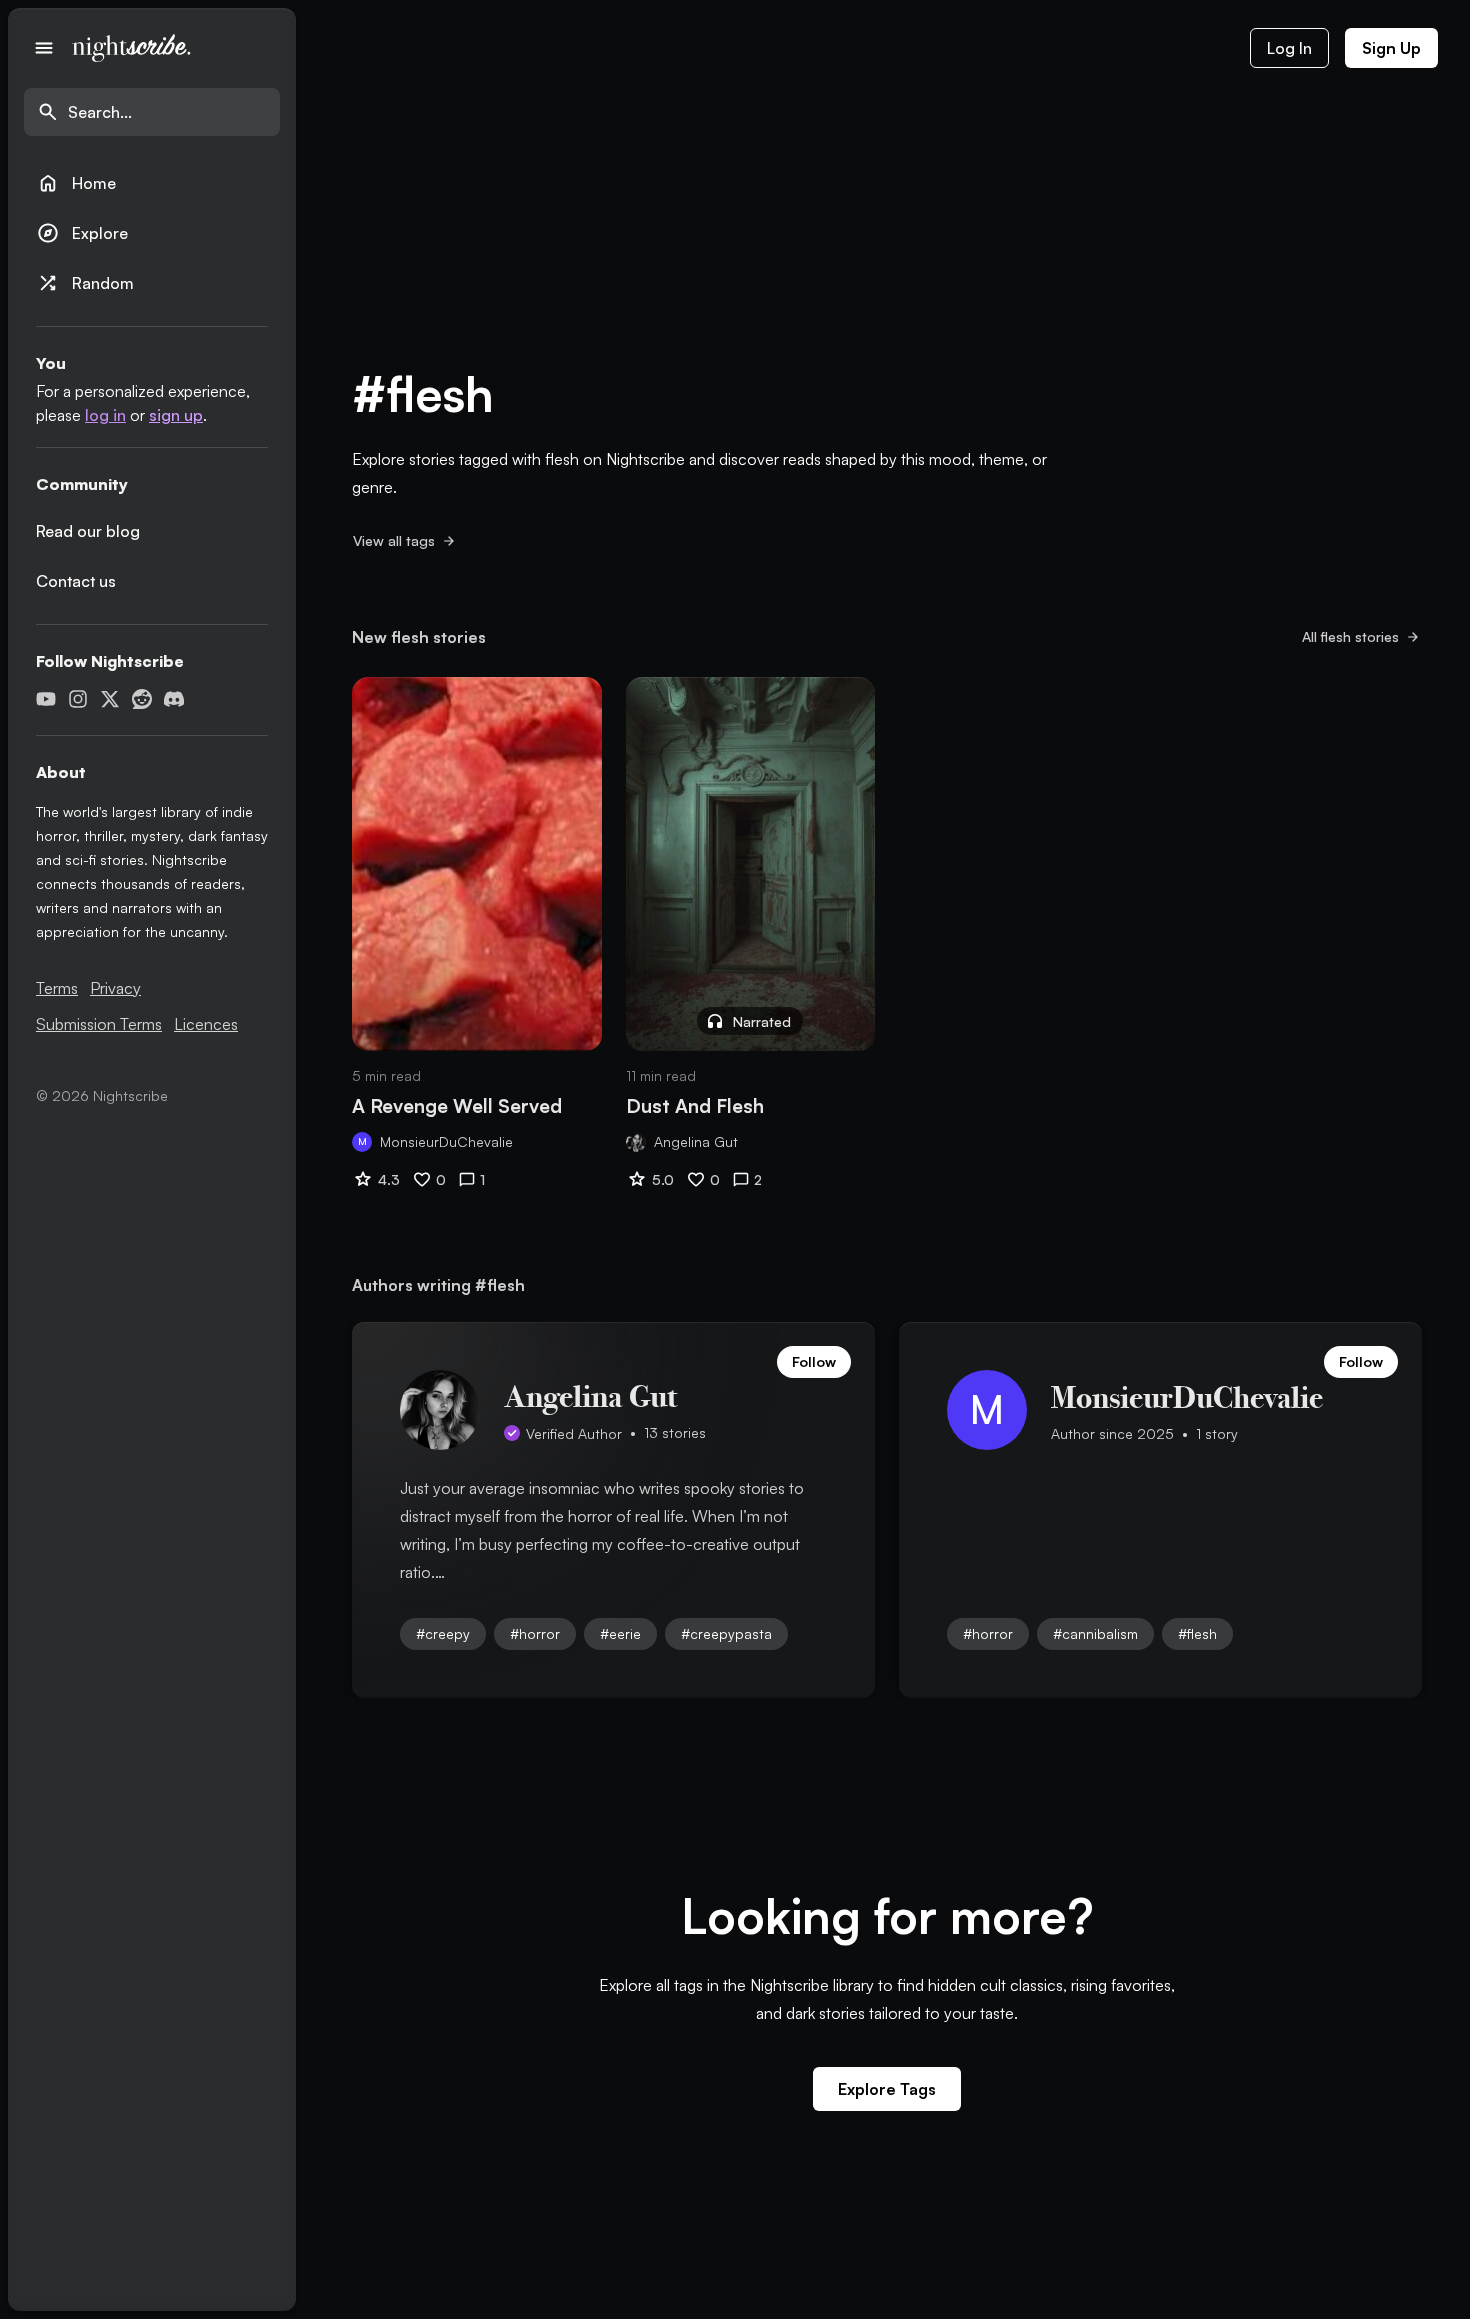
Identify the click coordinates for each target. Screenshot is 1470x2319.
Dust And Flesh (695, 1106)
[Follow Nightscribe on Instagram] (78, 699)
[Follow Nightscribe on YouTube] (46, 699)
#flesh (1197, 1633)
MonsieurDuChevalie (446, 1141)
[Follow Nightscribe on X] (110, 699)
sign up (176, 415)
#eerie (620, 1633)
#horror (535, 1633)
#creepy (443, 1633)
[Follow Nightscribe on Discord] (174, 699)
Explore (82, 233)
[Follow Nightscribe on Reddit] (142, 699)
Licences (206, 1024)
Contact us (76, 581)
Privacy (115, 988)
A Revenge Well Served (457, 1106)
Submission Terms (99, 1024)
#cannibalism (1095, 1633)
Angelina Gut (696, 1141)
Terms (57, 988)
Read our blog (88, 531)
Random (85, 283)
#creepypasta (726, 1633)
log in (105, 415)
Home (76, 183)
